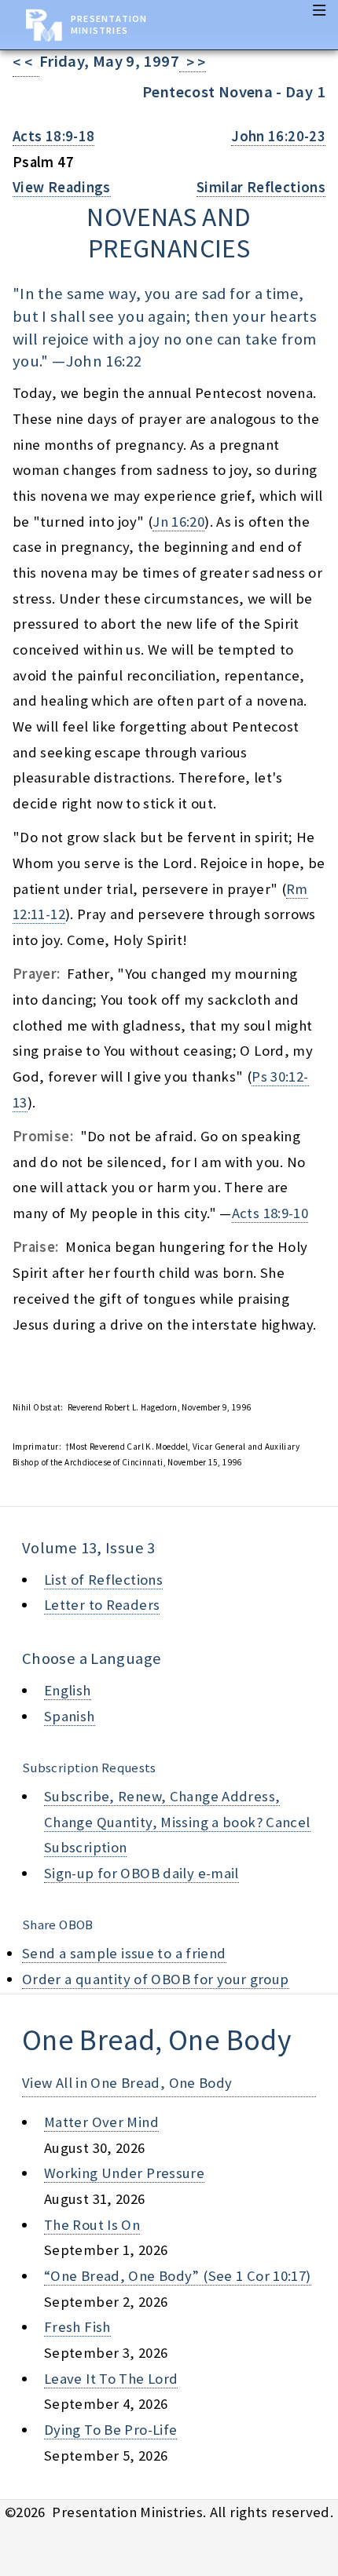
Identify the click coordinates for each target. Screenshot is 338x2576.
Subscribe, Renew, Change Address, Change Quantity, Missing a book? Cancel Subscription (177, 1822)
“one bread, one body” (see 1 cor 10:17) (178, 2276)
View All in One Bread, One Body (127, 2083)
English (68, 1690)
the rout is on (92, 2225)
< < (26, 62)
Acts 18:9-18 (53, 136)
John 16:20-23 (278, 136)
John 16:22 (104, 361)
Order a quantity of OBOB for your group (156, 1979)
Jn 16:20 (178, 522)
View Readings (62, 187)
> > (193, 62)
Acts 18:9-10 (270, 1213)
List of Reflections (103, 1580)
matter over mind (101, 2122)
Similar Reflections (261, 187)
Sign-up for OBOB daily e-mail (141, 1873)
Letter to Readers (102, 1605)
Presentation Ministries (109, 24)
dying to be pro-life (110, 2430)
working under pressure (124, 2173)
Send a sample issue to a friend (124, 1953)
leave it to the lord (111, 2379)
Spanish (70, 1716)
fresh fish (77, 2327)
